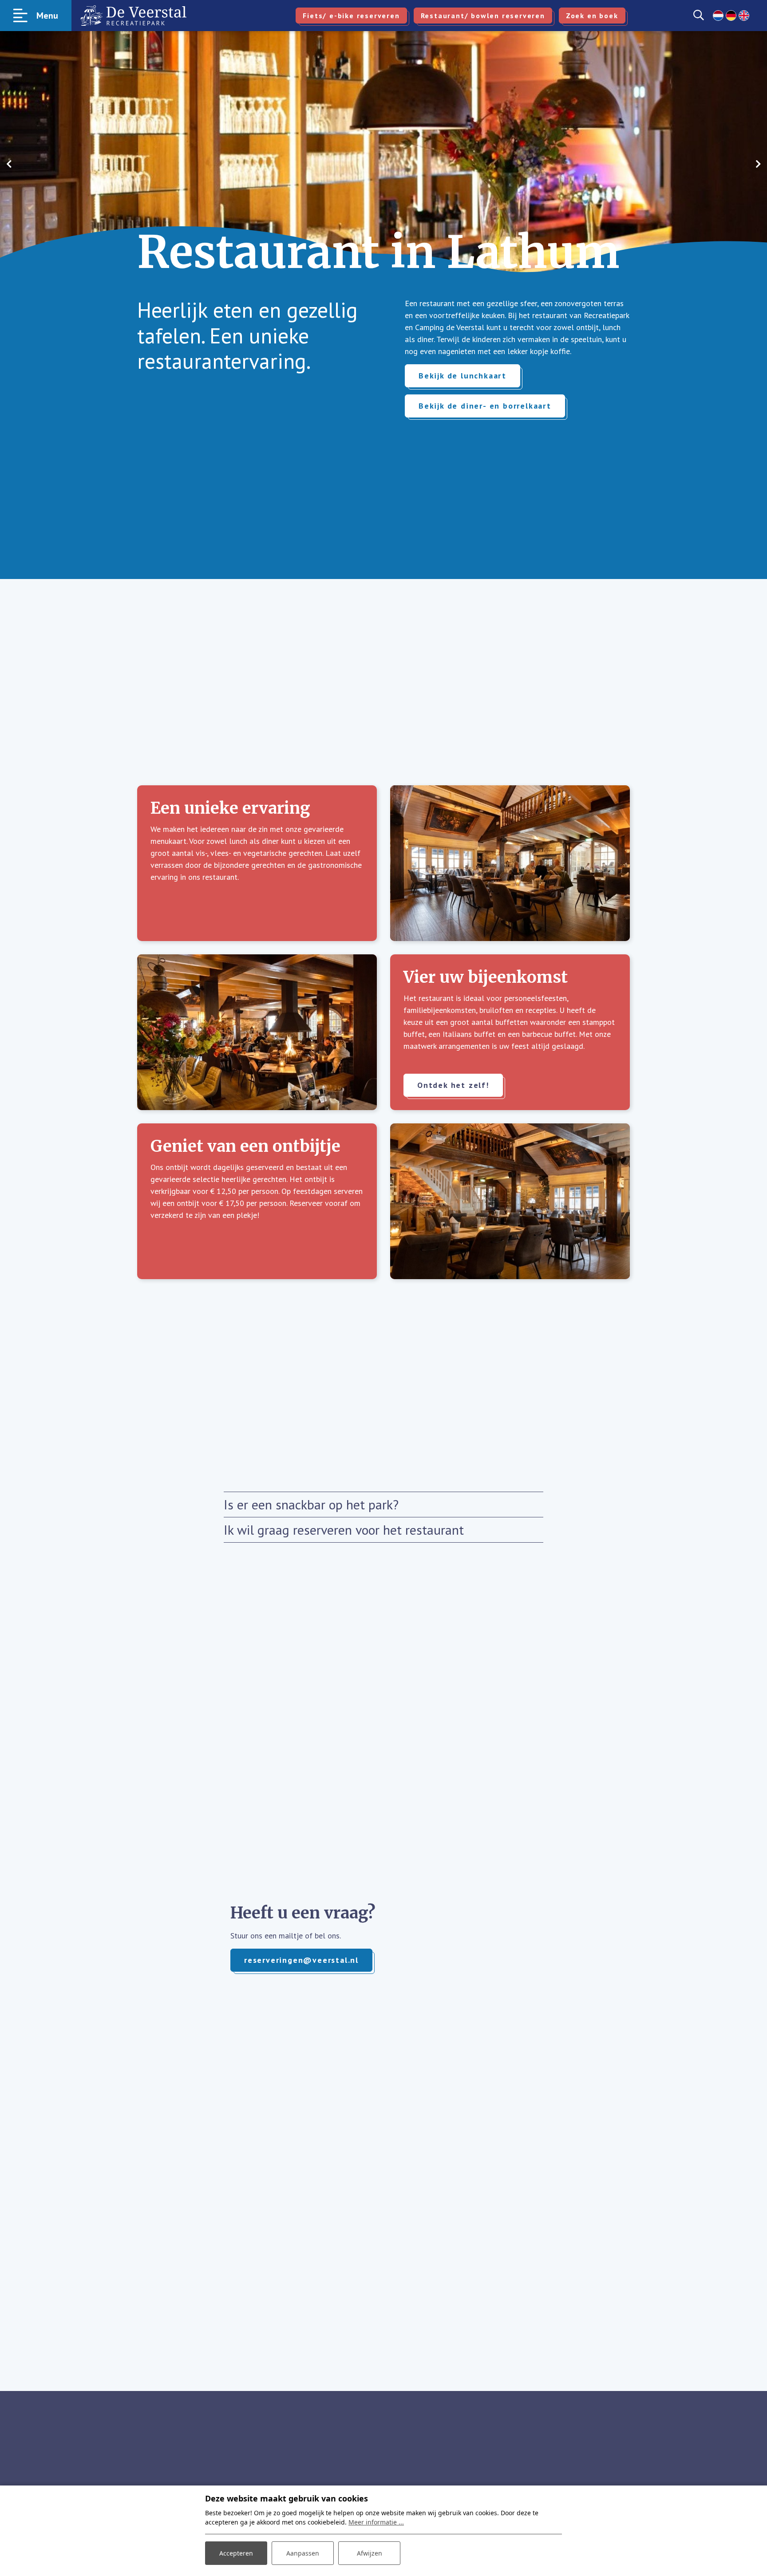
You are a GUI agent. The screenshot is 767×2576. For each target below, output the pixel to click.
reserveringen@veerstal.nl (301, 1960)
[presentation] (9, 164)
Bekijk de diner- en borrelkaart (485, 406)
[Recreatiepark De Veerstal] (133, 16)
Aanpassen (303, 2553)
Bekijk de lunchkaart (463, 376)
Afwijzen (370, 2553)
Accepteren (236, 2553)
